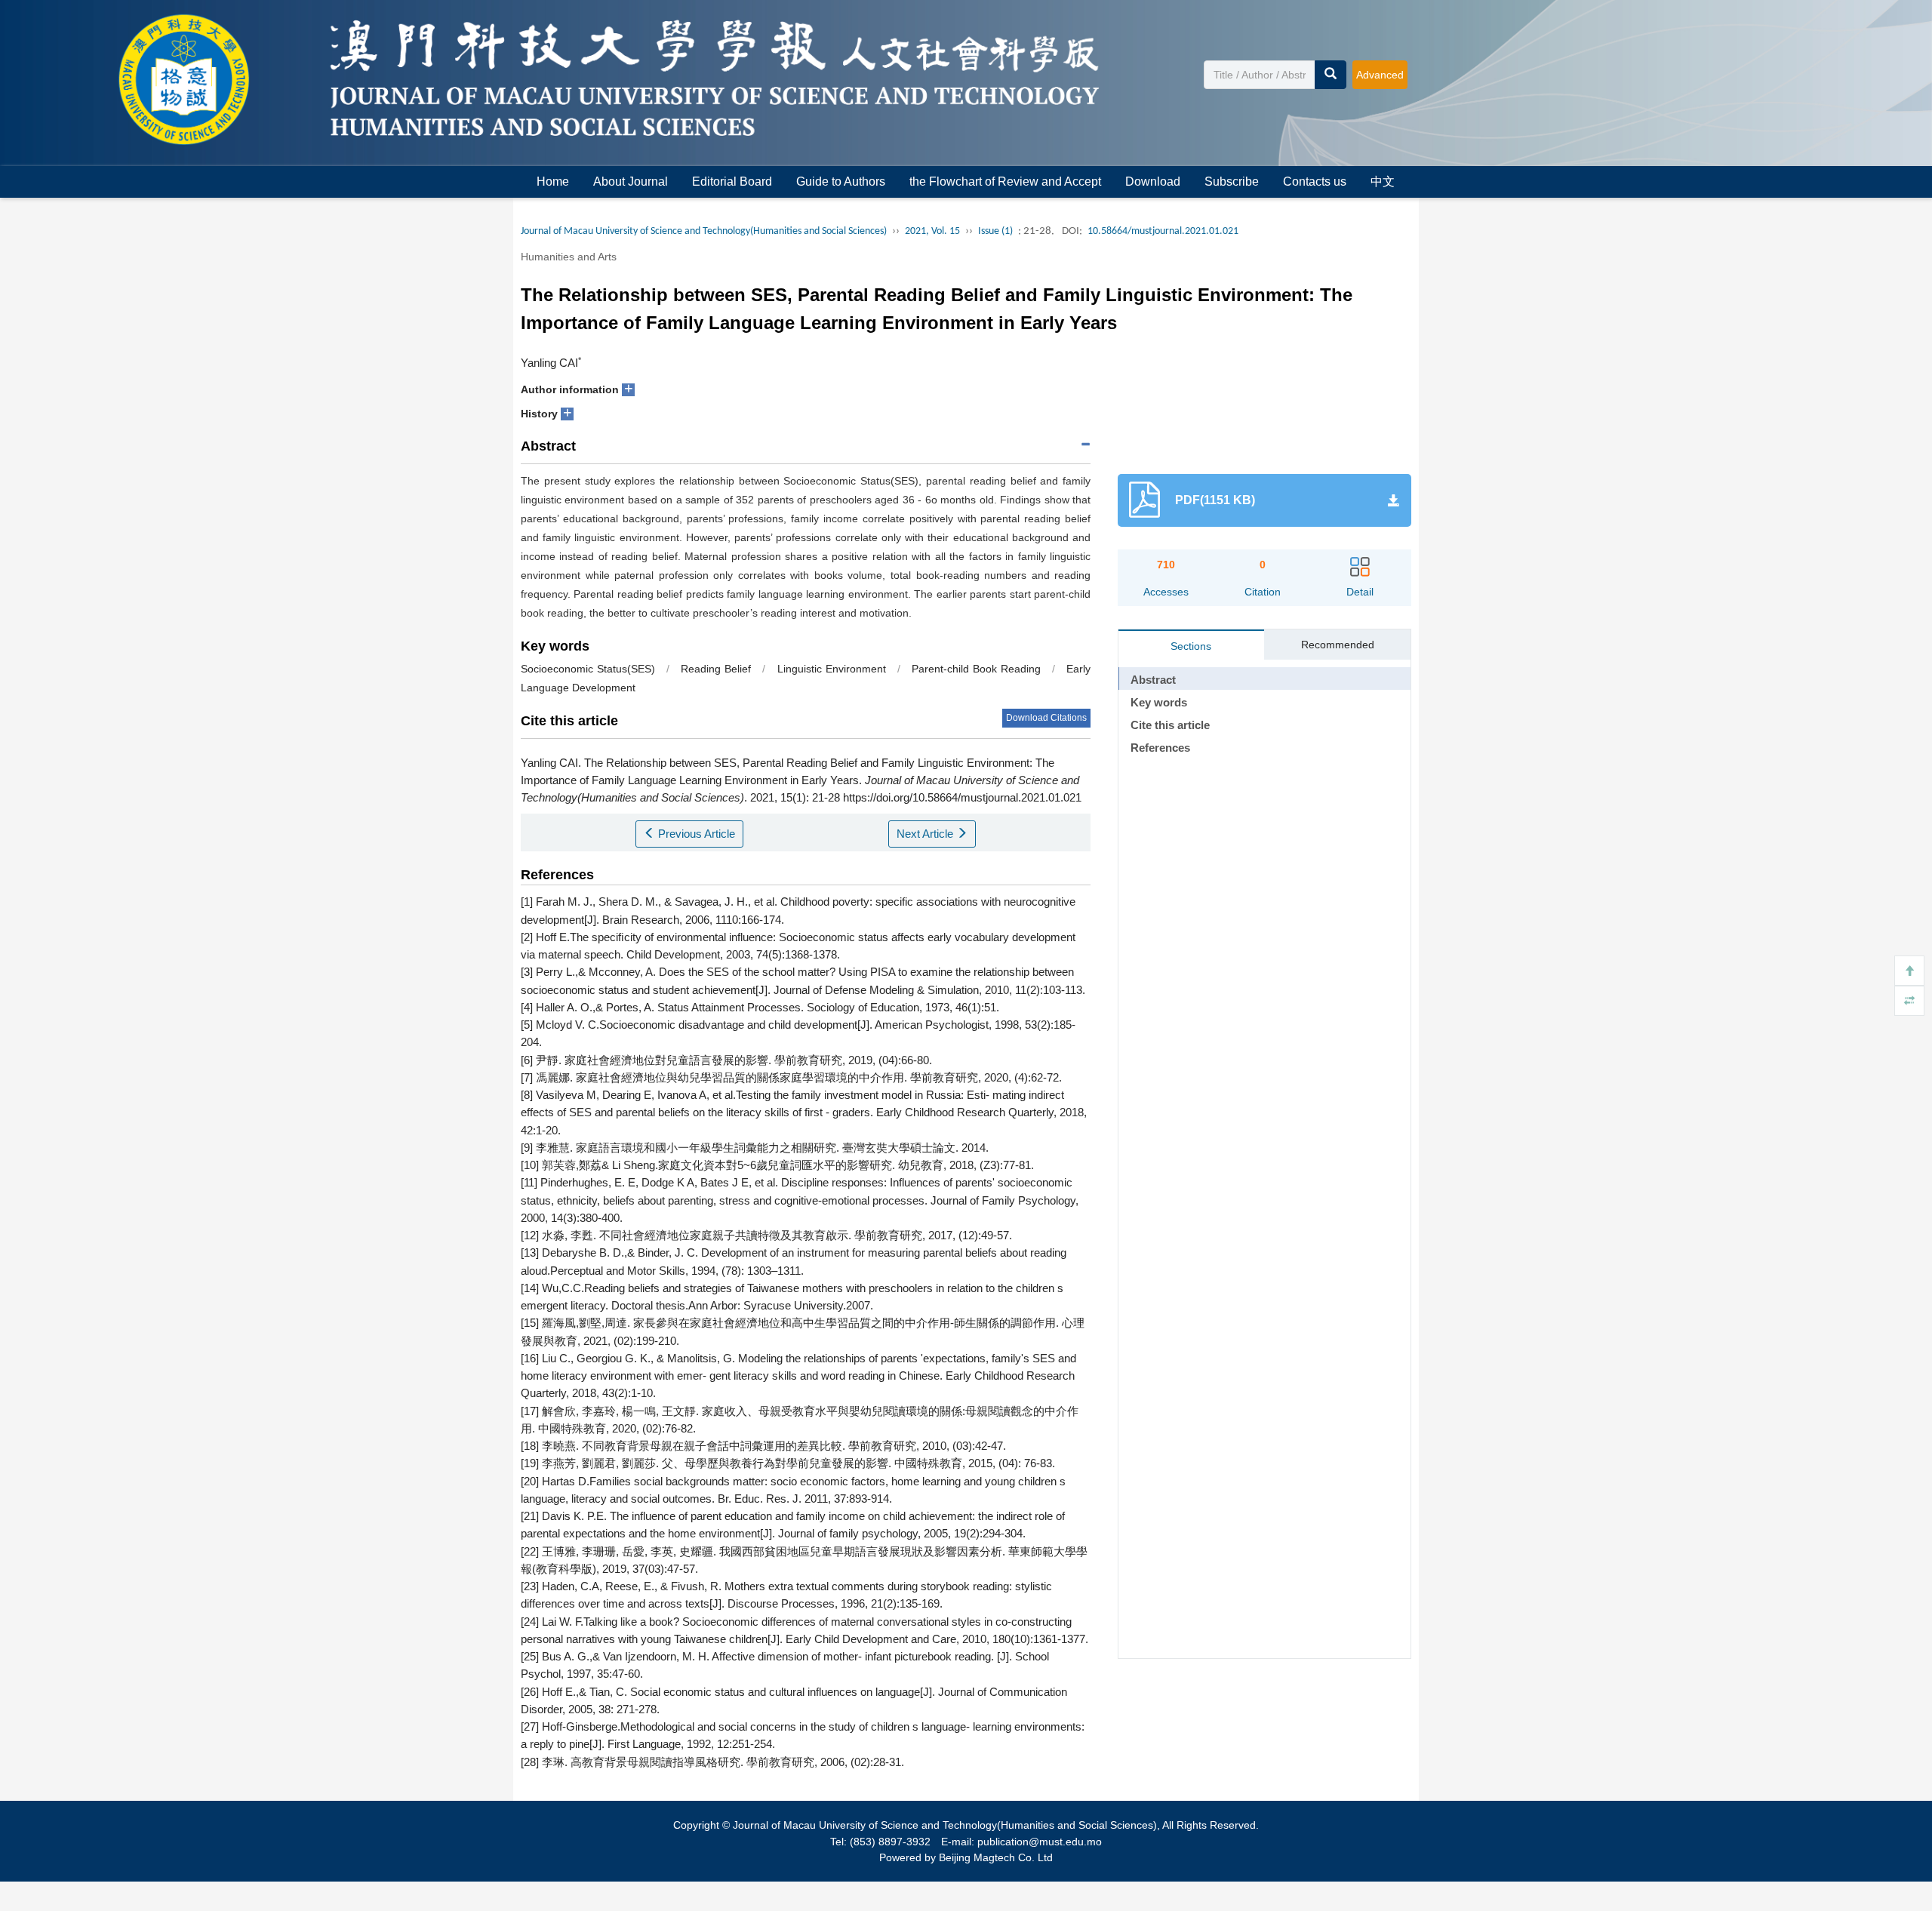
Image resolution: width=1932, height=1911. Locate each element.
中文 (1383, 182)
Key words (1159, 702)
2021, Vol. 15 (932, 231)
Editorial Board (732, 182)
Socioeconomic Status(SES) (588, 669)
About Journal (631, 182)
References (1160, 748)
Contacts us (1315, 182)
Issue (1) (995, 231)
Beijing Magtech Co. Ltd (996, 1857)
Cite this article (1170, 725)
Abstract (1153, 680)
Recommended (1338, 645)
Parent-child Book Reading (976, 669)
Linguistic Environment (832, 669)
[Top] (1909, 971)
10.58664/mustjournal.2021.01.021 (1163, 231)
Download (1153, 182)
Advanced (1380, 75)
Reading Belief (716, 669)
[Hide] (1909, 1001)
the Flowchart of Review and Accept (1005, 182)
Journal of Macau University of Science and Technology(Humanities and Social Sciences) (704, 231)
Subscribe (1232, 182)
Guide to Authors (841, 182)
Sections (1191, 646)
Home (553, 182)
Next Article (926, 834)
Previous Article (695, 834)
